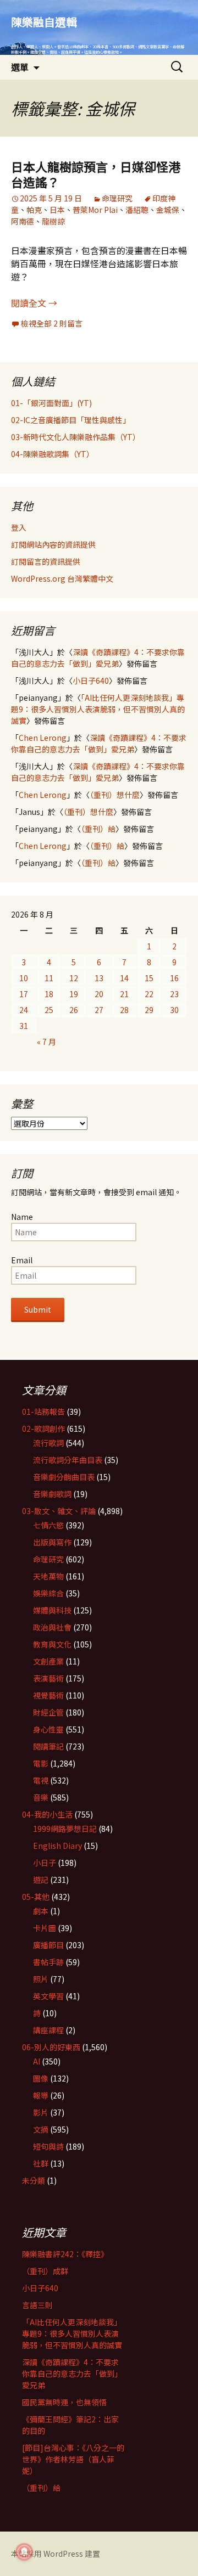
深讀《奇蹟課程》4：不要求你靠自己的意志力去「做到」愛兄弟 (98, 658)
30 (174, 1010)
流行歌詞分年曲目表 (68, 1460)
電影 (41, 1763)
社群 (41, 2163)
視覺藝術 (48, 1695)
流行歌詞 (48, 1443)
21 (124, 994)
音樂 (41, 1797)
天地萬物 (48, 1576)
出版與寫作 (52, 1542)
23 (174, 994)
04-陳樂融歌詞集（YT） (53, 454)
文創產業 (48, 1661)
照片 (41, 1979)
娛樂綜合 (48, 1593)
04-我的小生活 (47, 1814)
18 (49, 994)
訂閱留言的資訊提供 (46, 561)
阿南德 (23, 221)
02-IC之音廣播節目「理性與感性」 (71, 420)
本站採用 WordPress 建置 (56, 2553)
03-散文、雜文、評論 (59, 1511)
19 (74, 994)
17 (24, 994)
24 (24, 1010)
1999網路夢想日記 (65, 1829)
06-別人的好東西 (51, 2047)
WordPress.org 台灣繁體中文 (62, 578)
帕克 (34, 210)
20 (99, 994)
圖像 (41, 2078)
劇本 (41, 1911)
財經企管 (48, 1712)
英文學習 (48, 1996)
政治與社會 (52, 1627)
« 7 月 (46, 1042)
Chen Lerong (43, 738)
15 (149, 978)
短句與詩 (48, 2146)
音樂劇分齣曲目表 (64, 1477)
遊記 (41, 1880)
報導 (41, 2095)
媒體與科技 (52, 1610)
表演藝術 (48, 1678)
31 (24, 1026)
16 (174, 978)
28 (124, 1010)
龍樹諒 (53, 221)
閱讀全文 (34, 303)
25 (49, 1010)
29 (149, 1010)
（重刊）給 (98, 829)
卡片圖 (45, 1928)
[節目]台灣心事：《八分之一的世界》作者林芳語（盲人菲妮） (73, 2459)
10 (24, 978)
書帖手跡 (48, 1962)
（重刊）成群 (45, 2271)
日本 (57, 210)
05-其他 (36, 1897)
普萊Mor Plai (95, 210)
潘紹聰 (137, 210)
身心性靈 (48, 1729)
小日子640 (91, 680)
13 (99, 978)
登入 (19, 527)
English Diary (57, 1846)
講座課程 (48, 2030)
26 (74, 1010)
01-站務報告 (43, 1411)
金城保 (168, 210)
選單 (20, 67)
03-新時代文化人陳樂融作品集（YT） (76, 437)
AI (37, 2061)
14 (124, 978)
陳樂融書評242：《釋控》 (65, 2254)
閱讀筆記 (48, 1746)
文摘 (41, 2129)
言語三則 (37, 2305)
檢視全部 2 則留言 (52, 323)
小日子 (45, 1863)
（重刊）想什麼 (115, 795)
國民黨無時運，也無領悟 (64, 2402)
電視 (41, 1780)
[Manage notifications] (24, 2552)
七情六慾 (48, 1525)
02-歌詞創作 (43, 1428)
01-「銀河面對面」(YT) (51, 403)
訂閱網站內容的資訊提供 (53, 544)
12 (74, 978)
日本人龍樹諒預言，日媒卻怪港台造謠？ (96, 174)
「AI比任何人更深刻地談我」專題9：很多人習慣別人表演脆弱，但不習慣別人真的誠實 (98, 709)
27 (99, 1010)
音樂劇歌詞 (52, 1494)
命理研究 (117, 198)
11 (49, 978)
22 (149, 994)
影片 (41, 2112)
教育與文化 (52, 1644)
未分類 (34, 2180)
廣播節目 (48, 1945)
